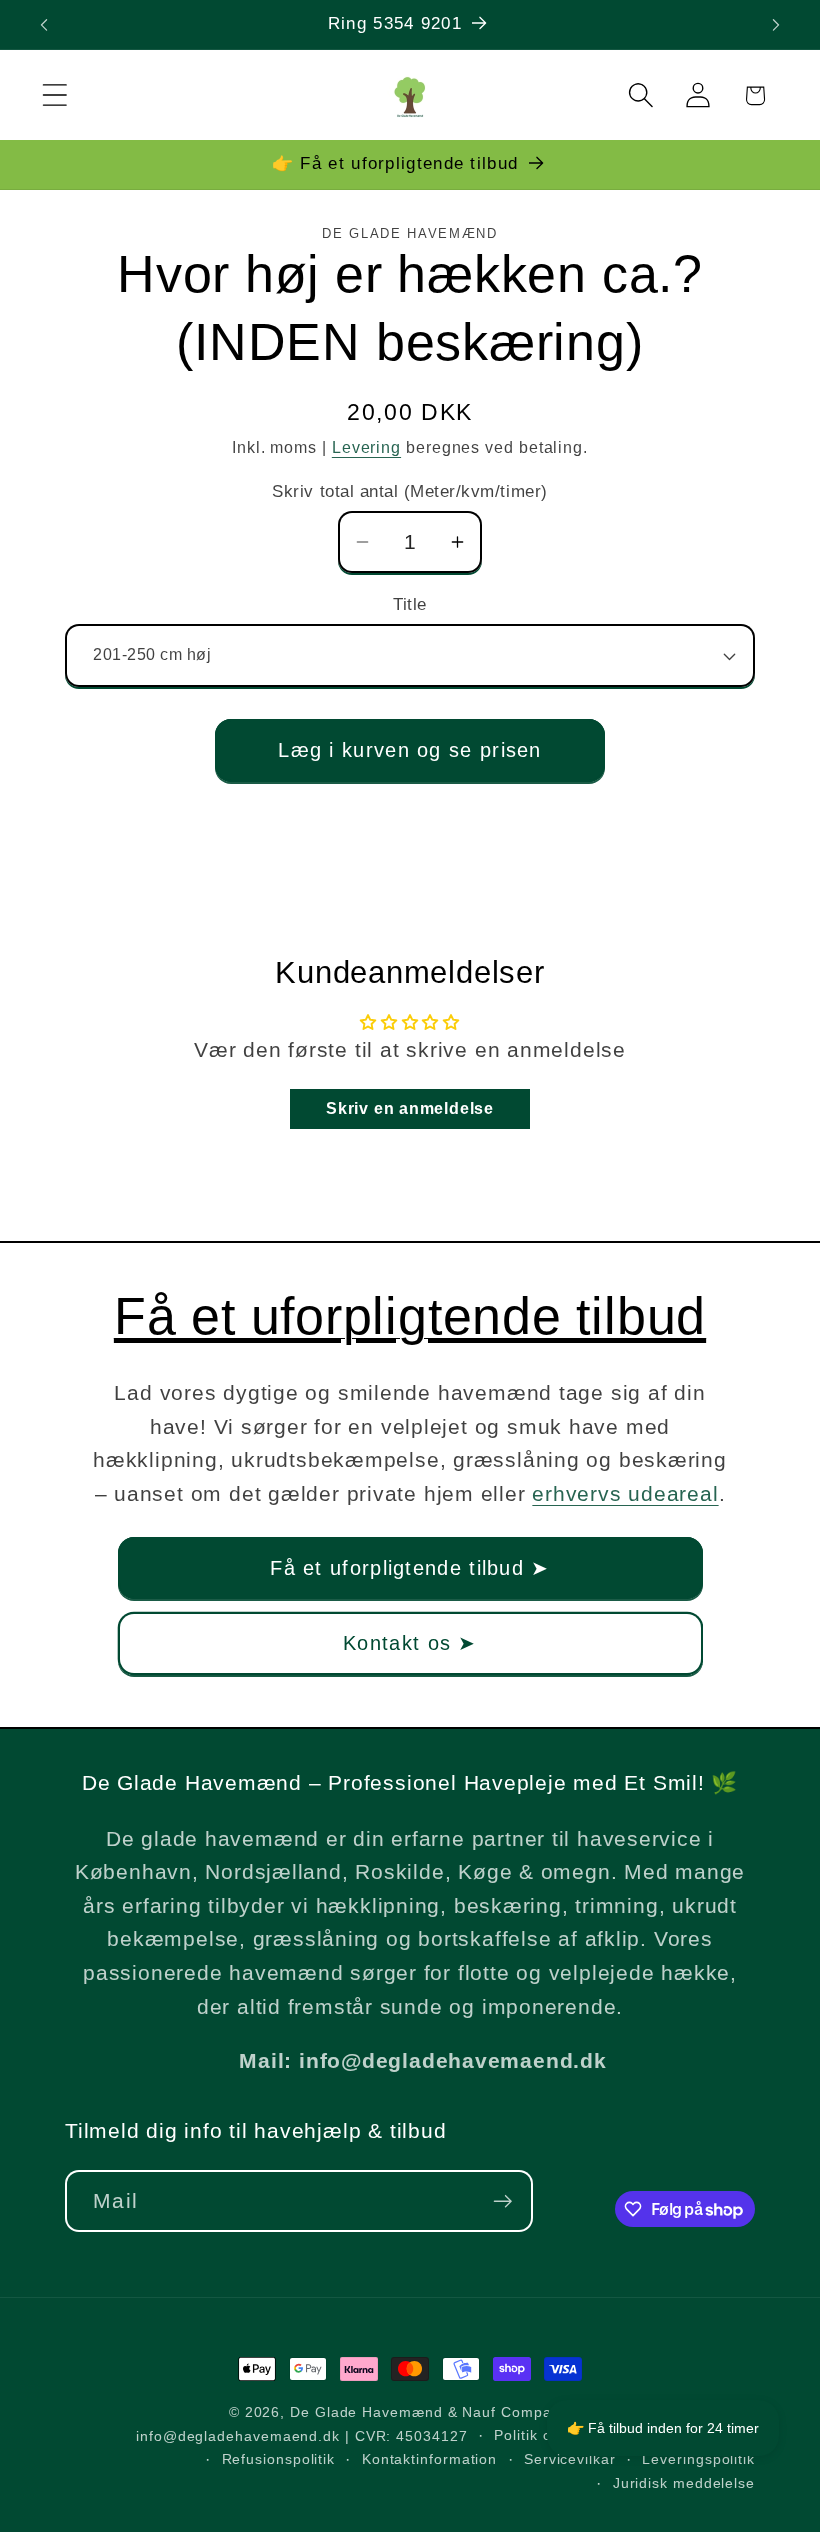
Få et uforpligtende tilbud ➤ (409, 1568)
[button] (54, 95)
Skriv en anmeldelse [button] (410, 1108)
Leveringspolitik (698, 2459)
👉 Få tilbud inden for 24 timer (663, 2428)
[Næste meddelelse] (776, 25)
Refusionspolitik (279, 2459)
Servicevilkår (570, 2459)
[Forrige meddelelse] (44, 25)
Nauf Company (515, 2412)
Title (410, 604)
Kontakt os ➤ (410, 1643)
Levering (366, 447)
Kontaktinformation (429, 2459)
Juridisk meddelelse (684, 2483)
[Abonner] (502, 2201)
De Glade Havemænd (366, 2412)
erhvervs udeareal (625, 1493)
